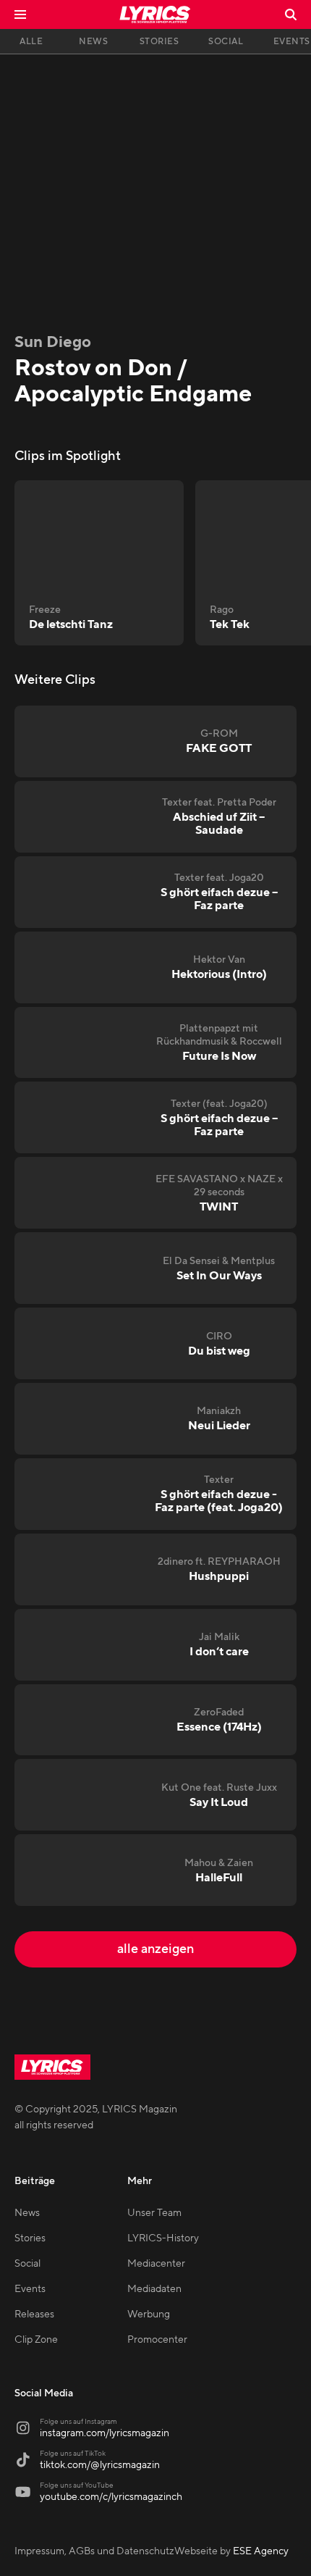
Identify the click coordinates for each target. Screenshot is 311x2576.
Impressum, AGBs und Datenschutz (94, 2551)
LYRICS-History (163, 2238)
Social (27, 2264)
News (27, 2213)
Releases (34, 2314)
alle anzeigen (155, 1949)
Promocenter (157, 2340)
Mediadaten (154, 2289)
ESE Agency (261, 2551)
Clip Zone (36, 2340)
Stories (30, 2238)
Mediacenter (156, 2264)
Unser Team (154, 2213)
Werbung (149, 2314)
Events (30, 2289)
